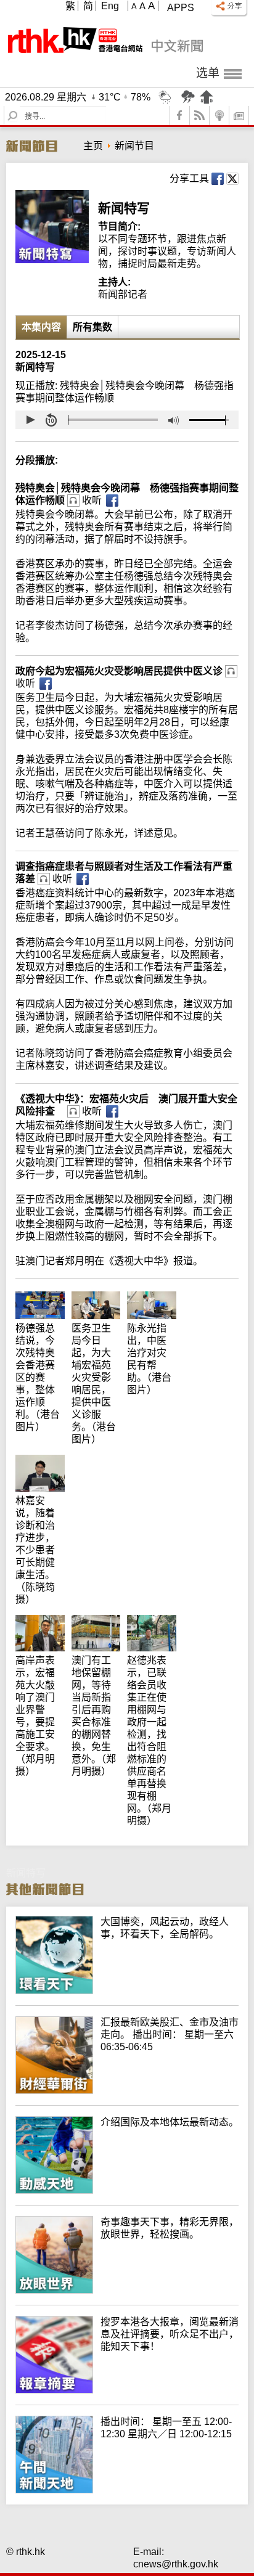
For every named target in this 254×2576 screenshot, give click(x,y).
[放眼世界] (127, 2290)
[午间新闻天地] (127, 2490)
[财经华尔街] (127, 2091)
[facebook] (180, 116)
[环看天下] (127, 1991)
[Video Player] (127, 420)
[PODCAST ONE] (219, 116)
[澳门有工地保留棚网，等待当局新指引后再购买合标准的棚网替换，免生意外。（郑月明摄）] (100, 1621)
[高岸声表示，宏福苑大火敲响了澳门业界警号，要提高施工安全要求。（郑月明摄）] (43, 1621)
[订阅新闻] (239, 116)
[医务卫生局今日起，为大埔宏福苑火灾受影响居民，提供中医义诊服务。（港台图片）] (100, 1297)
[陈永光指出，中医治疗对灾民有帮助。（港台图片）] (155, 1297)
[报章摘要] (127, 2390)
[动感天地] (127, 2190)
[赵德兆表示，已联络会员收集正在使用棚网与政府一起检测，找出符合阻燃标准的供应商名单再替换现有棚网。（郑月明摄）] (155, 1621)
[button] (30, 420)
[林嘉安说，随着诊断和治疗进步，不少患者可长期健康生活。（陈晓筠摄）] (43, 1461)
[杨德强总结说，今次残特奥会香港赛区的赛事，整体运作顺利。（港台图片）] (43, 1297)
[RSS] (200, 116)
